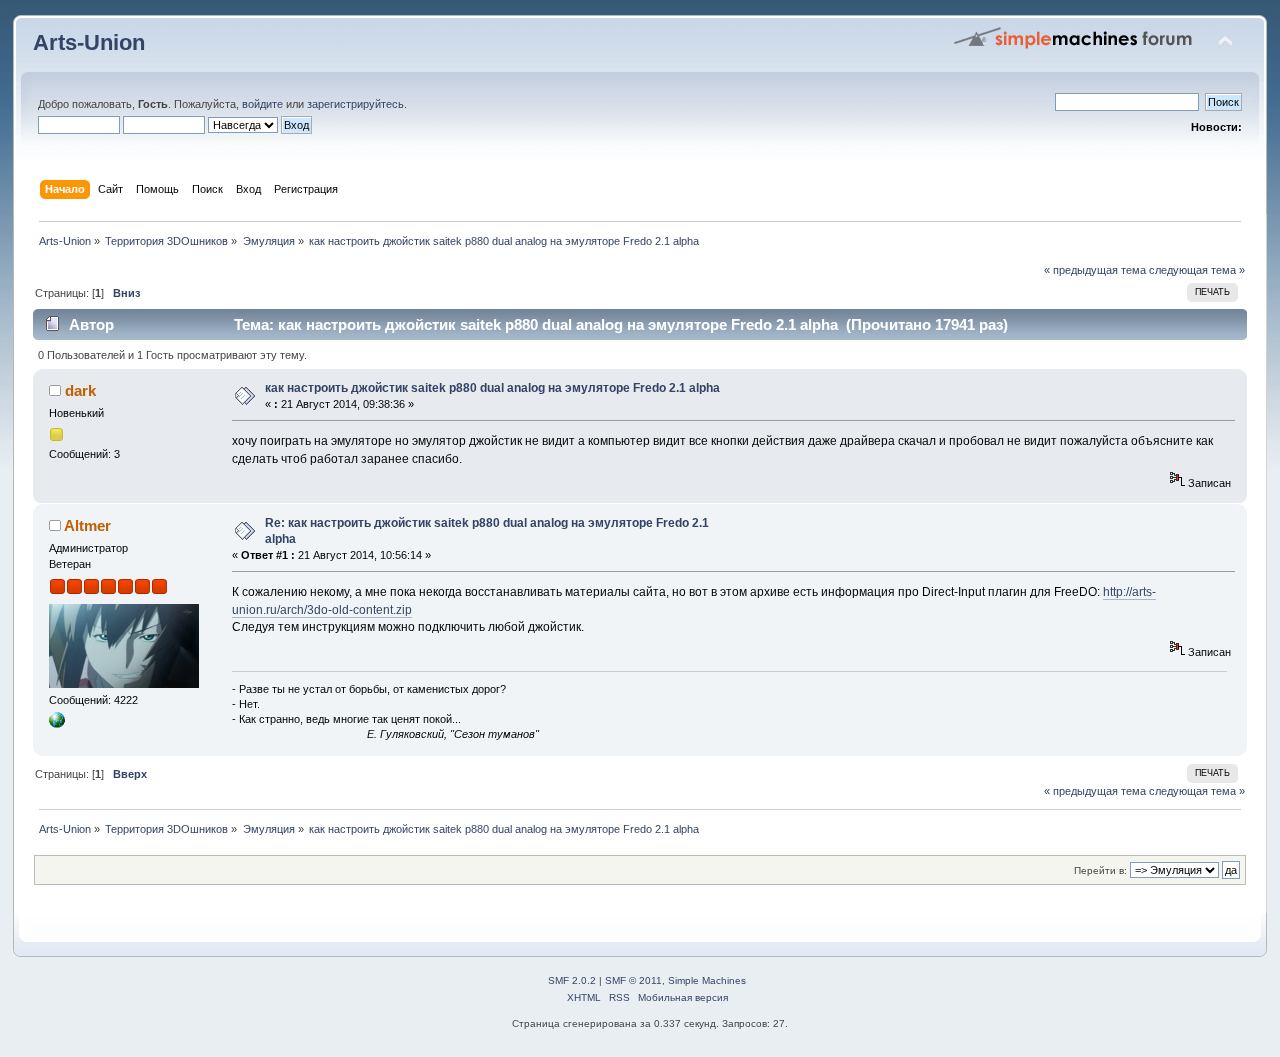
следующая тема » (1197, 270)
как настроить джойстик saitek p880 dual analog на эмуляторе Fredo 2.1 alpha (492, 388)
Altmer (87, 525)
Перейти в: (1100, 870)
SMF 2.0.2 (572, 980)
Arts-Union (89, 42)
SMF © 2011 (633, 980)
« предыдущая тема (1095, 270)
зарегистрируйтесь (355, 104)
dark (80, 390)
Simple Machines (707, 980)
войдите (262, 104)
